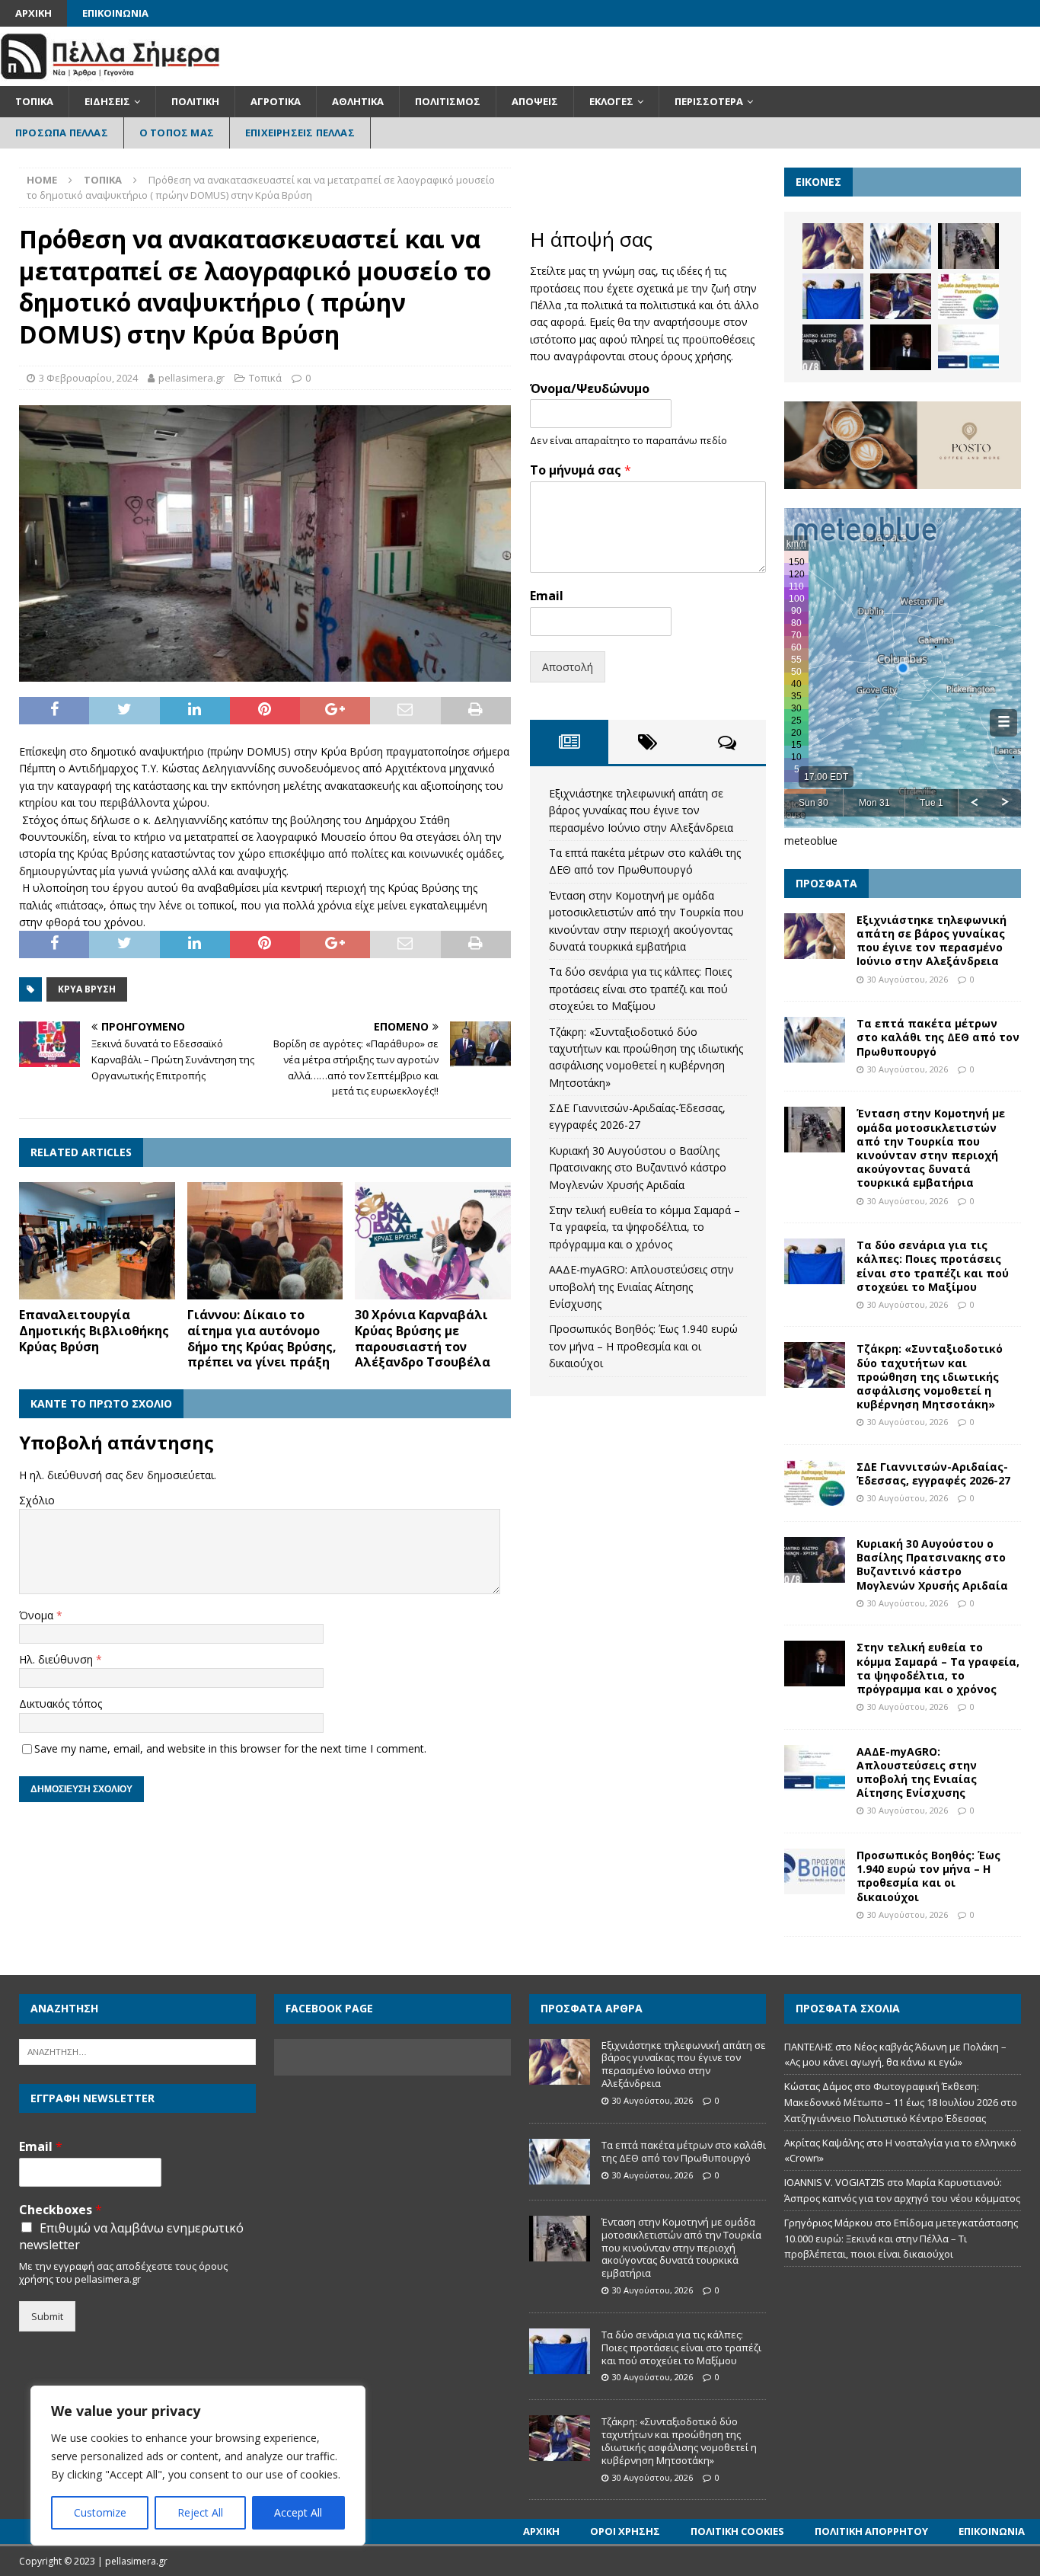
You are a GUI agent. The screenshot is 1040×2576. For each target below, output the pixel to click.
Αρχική (33, 13)
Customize (100, 2512)
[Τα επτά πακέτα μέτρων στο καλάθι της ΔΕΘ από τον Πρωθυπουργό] (901, 246)
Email (547, 596)
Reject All (200, 2512)
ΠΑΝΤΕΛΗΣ (809, 2047)
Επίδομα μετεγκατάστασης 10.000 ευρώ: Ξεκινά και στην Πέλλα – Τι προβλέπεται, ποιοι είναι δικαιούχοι (901, 2239)
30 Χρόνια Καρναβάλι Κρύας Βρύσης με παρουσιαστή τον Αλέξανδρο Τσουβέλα (423, 1338)
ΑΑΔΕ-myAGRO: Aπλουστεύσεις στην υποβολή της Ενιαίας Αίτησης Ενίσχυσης (641, 1286)
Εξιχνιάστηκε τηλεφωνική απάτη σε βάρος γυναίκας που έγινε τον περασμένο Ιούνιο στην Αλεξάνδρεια (641, 810)
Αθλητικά (358, 101)
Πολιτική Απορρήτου (871, 2531)
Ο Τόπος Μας (177, 133)
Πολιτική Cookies (737, 2531)
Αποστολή (568, 667)
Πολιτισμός (448, 101)
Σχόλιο (37, 1500)
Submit (47, 2316)
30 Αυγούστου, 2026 (908, 979)
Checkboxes (61, 2210)
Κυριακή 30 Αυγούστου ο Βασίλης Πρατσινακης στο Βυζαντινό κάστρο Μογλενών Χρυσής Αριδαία (638, 1168)
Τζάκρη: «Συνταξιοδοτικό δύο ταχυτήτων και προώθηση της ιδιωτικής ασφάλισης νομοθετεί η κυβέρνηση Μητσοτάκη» (930, 1376)
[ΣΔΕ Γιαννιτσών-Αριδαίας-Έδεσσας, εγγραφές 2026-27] (968, 296)
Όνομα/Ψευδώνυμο (590, 389)
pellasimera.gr (191, 378)
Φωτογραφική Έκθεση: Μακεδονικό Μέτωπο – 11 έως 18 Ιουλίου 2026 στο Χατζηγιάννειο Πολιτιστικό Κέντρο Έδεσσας (901, 2102)
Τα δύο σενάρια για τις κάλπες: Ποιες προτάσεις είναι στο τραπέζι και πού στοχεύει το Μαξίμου (640, 989)
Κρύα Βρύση (87, 989)
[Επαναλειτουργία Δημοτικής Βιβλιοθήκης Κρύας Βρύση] (97, 1241)
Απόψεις (535, 101)
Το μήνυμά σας (581, 470)
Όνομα (38, 1615)
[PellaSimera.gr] (110, 77)
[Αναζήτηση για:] (137, 2050)
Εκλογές (611, 101)
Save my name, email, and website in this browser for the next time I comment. (230, 1748)
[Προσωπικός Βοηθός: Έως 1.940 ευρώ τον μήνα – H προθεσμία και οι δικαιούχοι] (815, 1871)
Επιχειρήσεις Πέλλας (300, 133)
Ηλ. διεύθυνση (57, 1659)
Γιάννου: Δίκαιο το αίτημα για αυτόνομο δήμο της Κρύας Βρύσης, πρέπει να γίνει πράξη (262, 1338)
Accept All (298, 2512)
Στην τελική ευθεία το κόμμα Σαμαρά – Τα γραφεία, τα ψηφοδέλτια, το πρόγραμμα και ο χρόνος (644, 1227)
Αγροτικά (276, 101)
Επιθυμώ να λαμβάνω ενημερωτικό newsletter (131, 2236)
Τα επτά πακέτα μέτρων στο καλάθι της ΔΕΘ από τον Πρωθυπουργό (938, 1037)
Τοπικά (34, 101)
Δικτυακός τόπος (61, 1703)
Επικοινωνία (115, 13)
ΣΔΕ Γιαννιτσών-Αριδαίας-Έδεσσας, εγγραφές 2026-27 (933, 1473)
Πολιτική (195, 101)
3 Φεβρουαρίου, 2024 (88, 378)
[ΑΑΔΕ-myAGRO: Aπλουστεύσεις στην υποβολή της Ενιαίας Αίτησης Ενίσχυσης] (968, 347)
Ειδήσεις (107, 101)
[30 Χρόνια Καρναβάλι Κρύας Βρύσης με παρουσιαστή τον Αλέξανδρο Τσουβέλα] (433, 1241)
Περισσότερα (709, 101)
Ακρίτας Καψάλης (824, 2143)
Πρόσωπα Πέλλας (62, 133)
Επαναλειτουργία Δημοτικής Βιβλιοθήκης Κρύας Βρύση (94, 1331)
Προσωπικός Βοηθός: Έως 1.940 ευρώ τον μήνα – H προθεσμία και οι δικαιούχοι (643, 1346)
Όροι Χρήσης (625, 2531)
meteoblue (811, 841)
